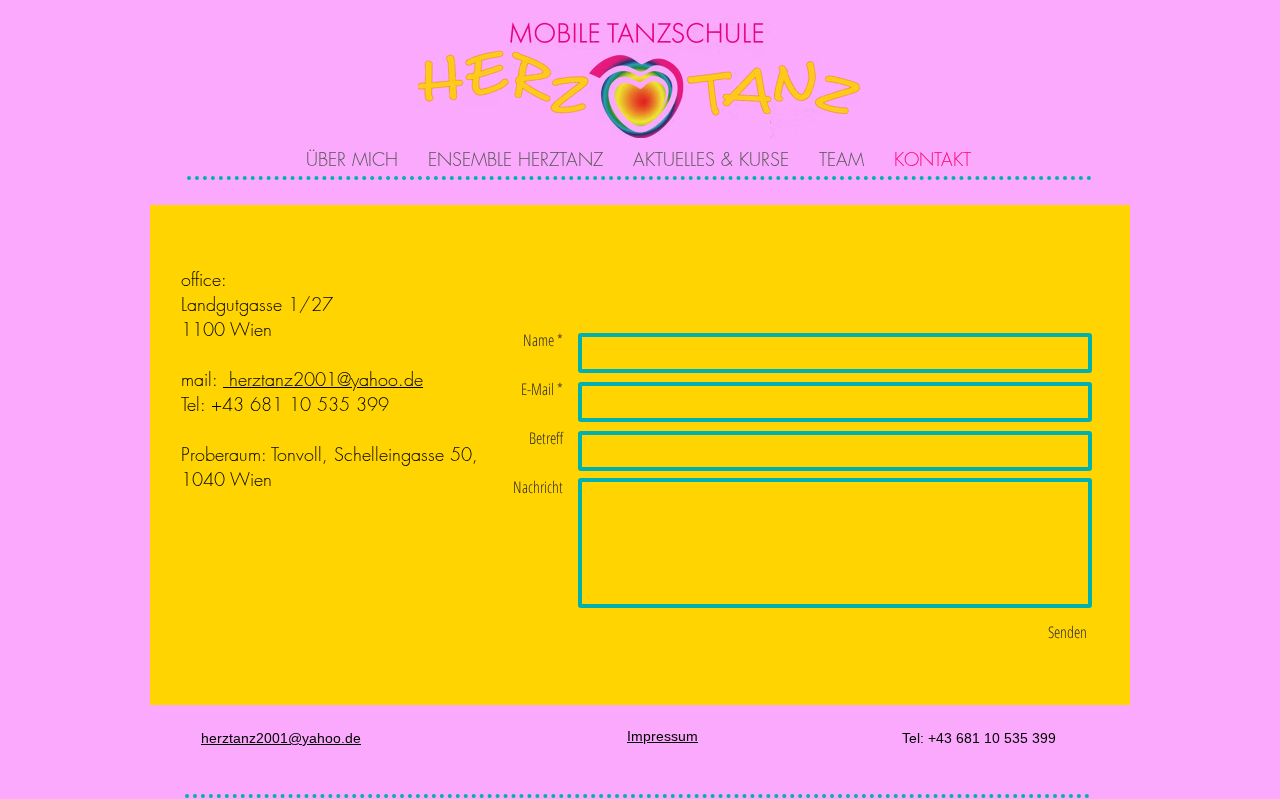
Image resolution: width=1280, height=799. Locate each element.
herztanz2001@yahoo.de (323, 379)
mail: (202, 379)
